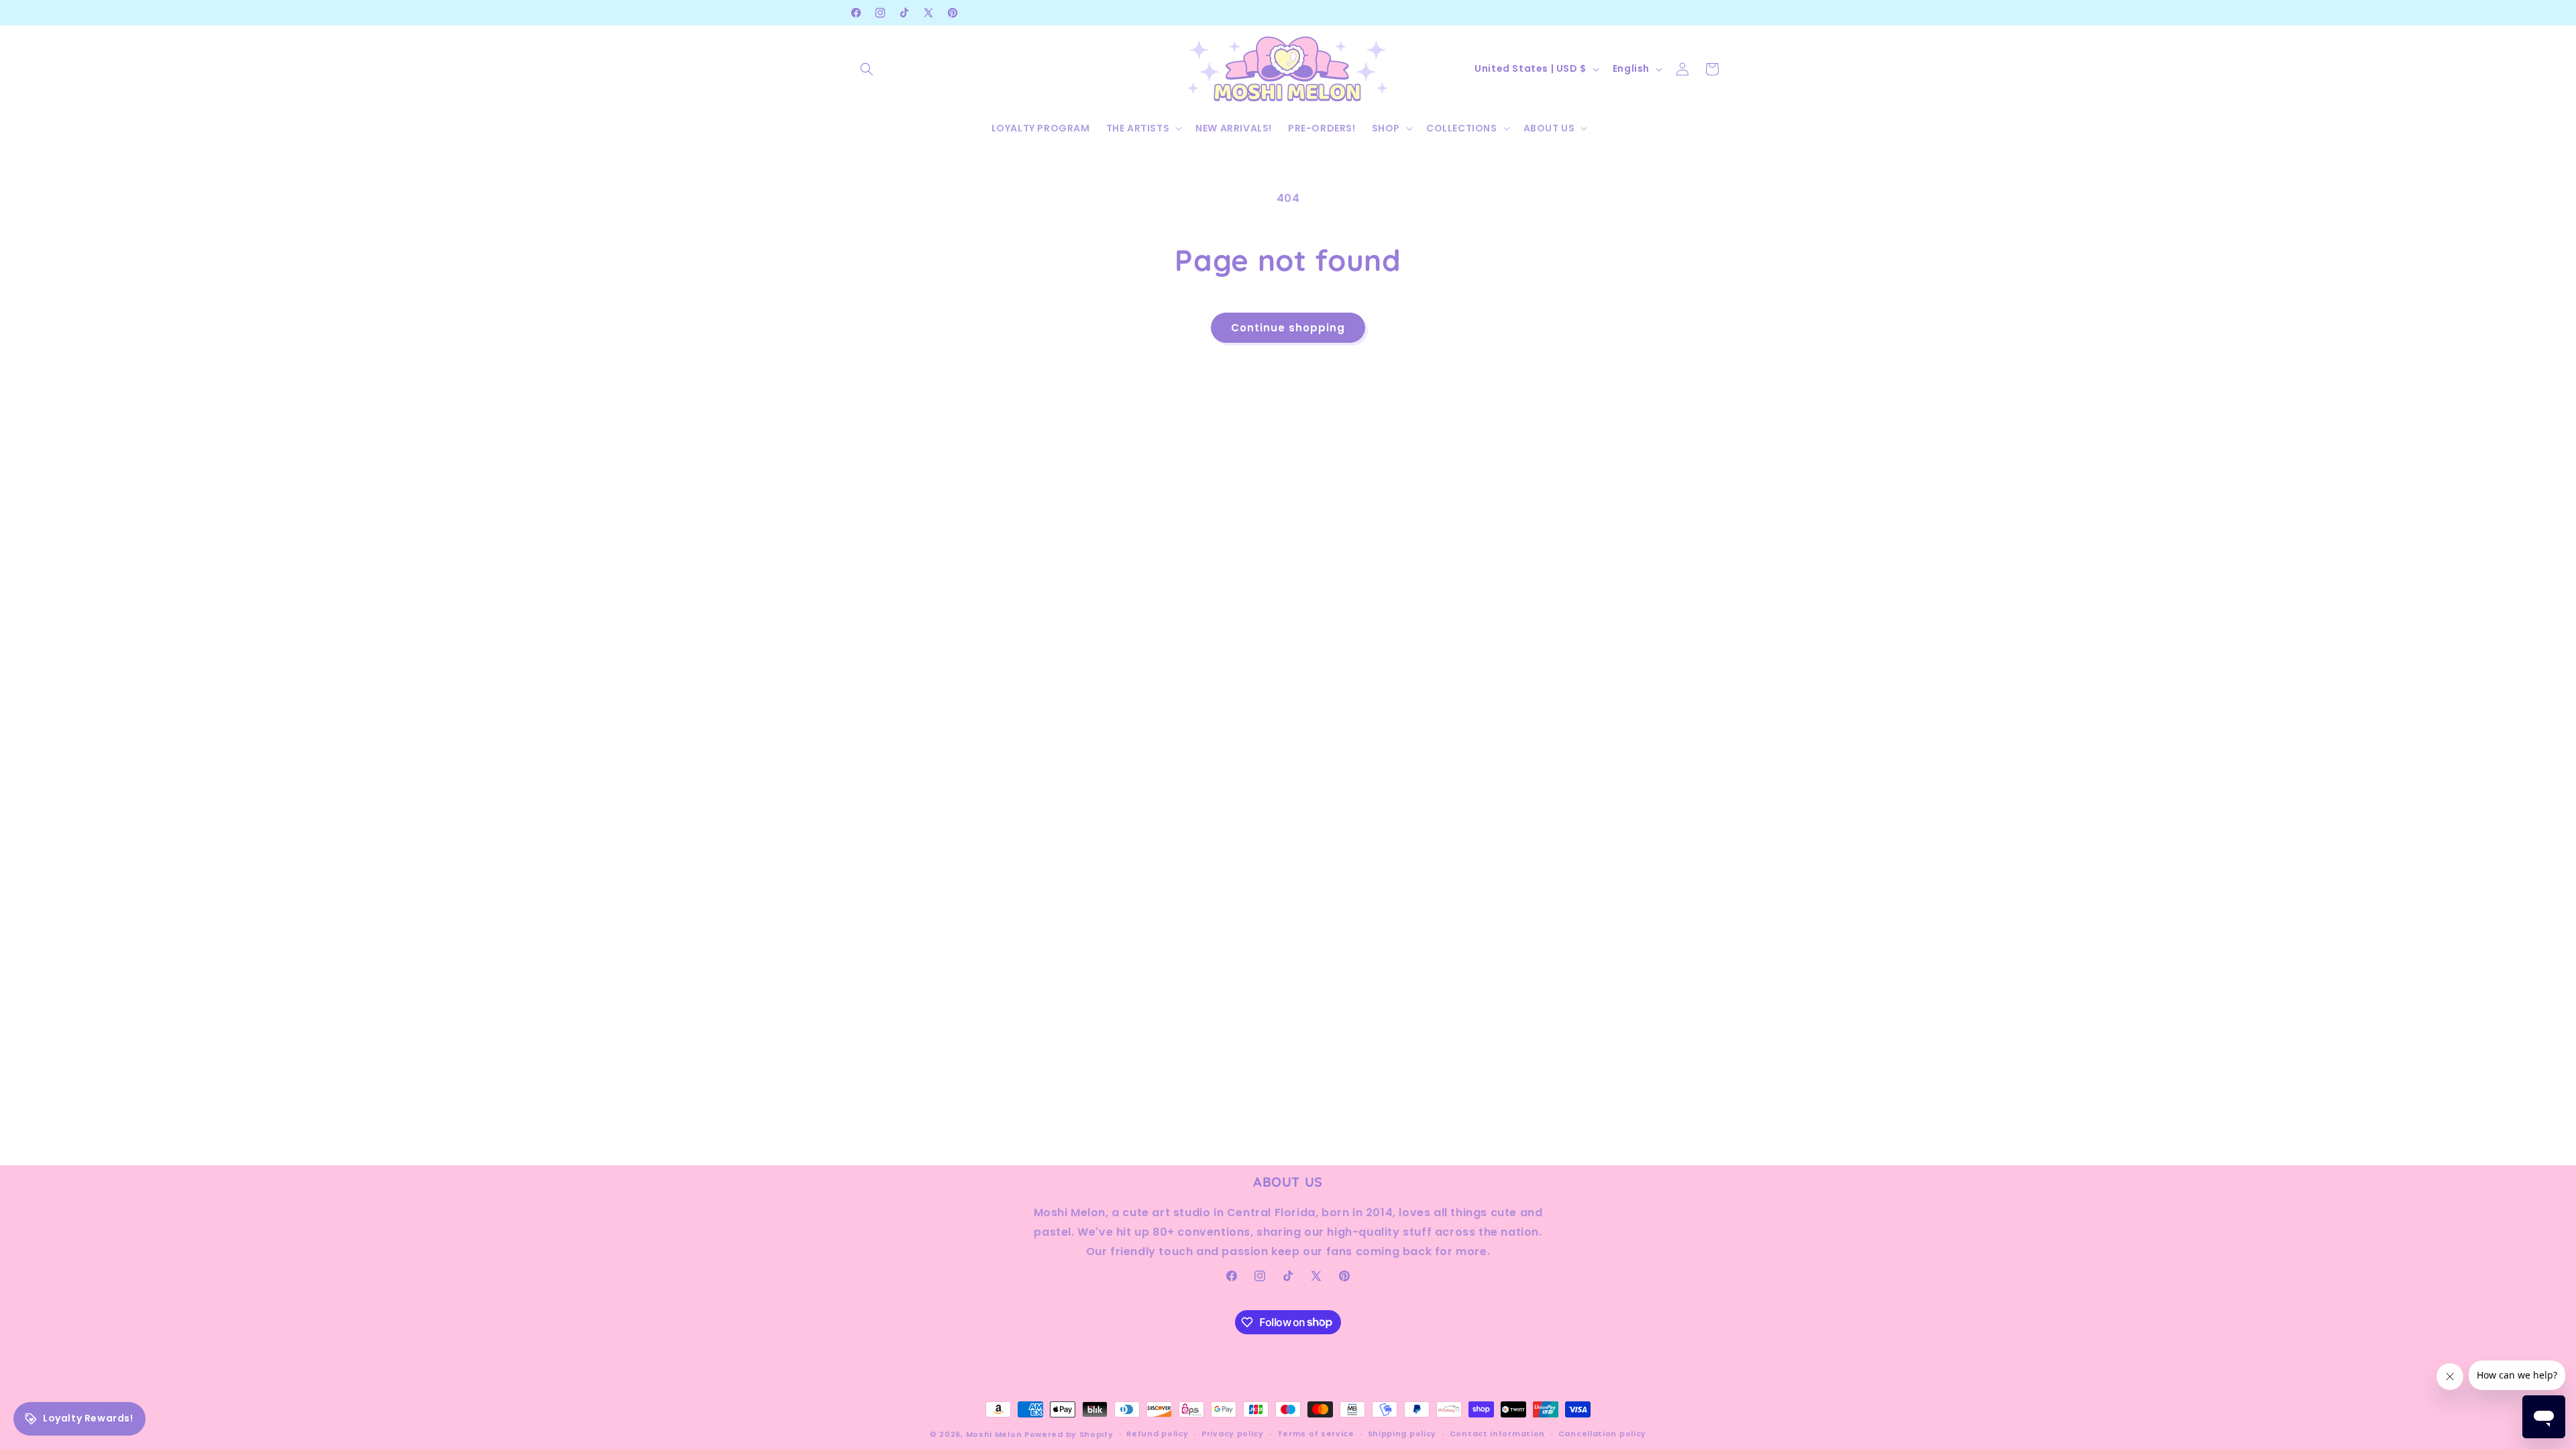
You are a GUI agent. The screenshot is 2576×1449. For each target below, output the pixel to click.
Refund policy (1157, 1434)
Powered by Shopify (1069, 1434)
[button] (867, 69)
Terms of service (1316, 1434)
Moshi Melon (994, 1434)
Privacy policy (1233, 1434)
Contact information (1497, 1434)
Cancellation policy (1602, 1434)
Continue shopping (1288, 328)
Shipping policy (1402, 1434)
